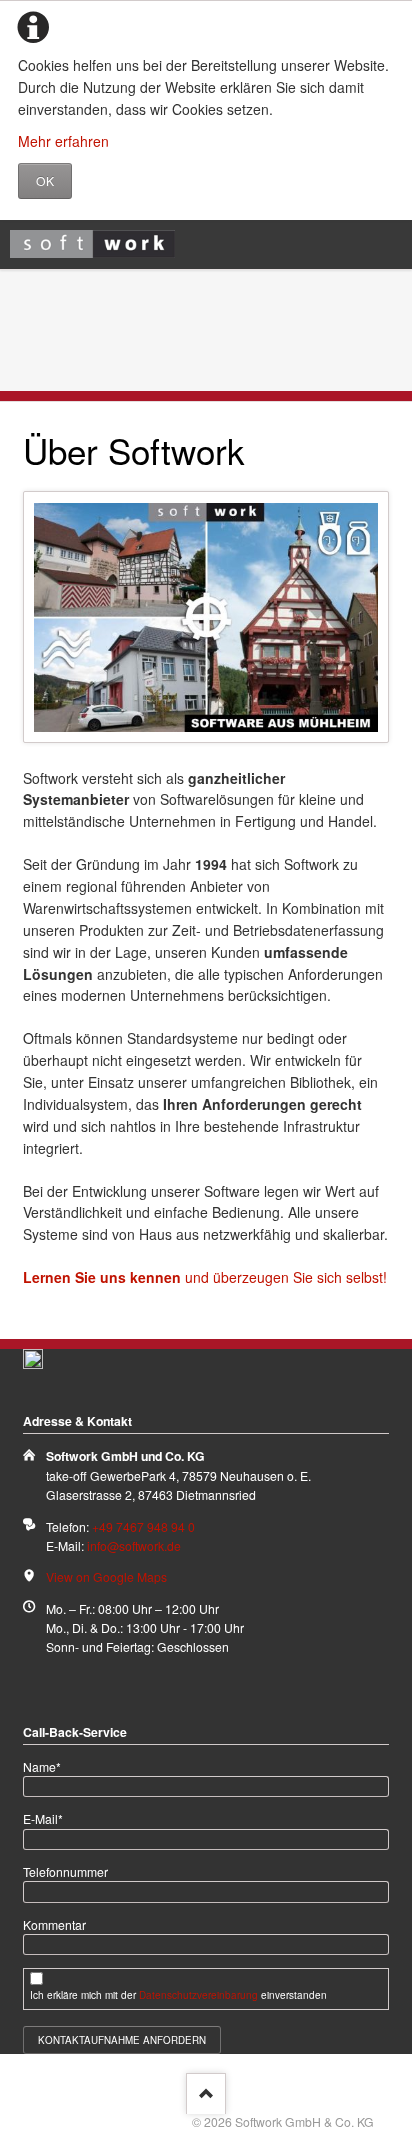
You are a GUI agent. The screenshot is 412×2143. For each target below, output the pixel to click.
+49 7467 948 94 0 (143, 1526)
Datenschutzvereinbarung (198, 1995)
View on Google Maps (106, 1576)
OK (45, 180)
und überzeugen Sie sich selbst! (205, 1277)
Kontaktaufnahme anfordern (122, 2040)
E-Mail (49, 1818)
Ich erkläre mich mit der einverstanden (178, 1995)
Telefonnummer (65, 1871)
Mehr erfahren (63, 141)
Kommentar (54, 1924)
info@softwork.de (134, 1545)
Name (49, 1766)
